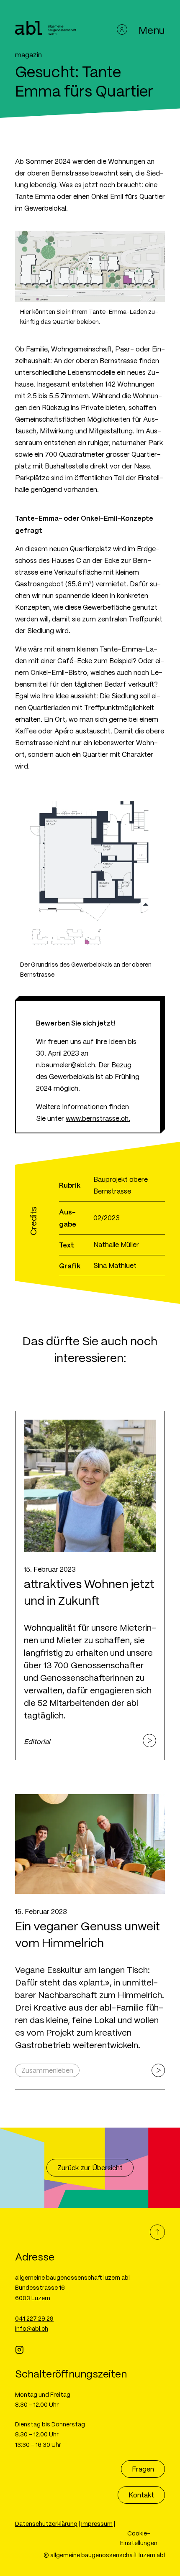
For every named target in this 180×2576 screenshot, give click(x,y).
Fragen (143, 2469)
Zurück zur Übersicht (90, 2167)
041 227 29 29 (34, 2318)
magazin (28, 55)
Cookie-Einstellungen (139, 2538)
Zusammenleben (47, 2070)
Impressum (97, 2523)
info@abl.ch (32, 2328)
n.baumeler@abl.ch (66, 1065)
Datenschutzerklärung (46, 2523)
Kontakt (141, 2495)
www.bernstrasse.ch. (98, 1118)
